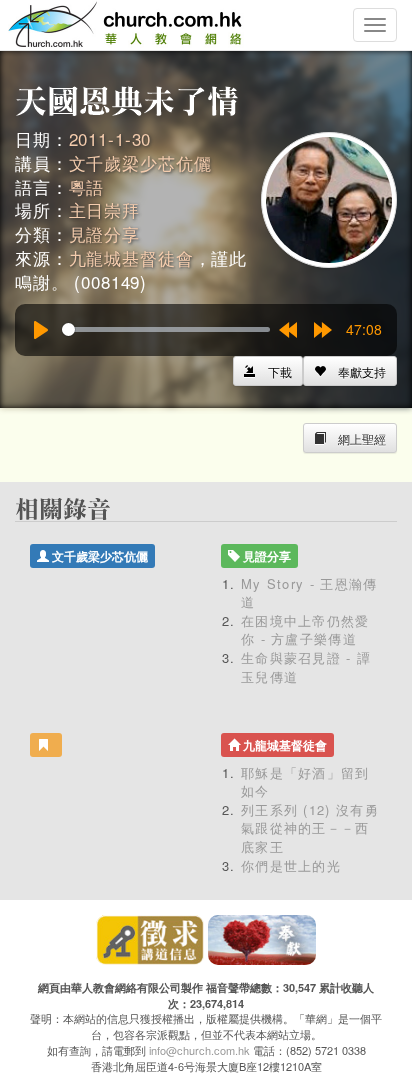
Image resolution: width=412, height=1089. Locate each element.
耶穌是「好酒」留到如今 (305, 782)
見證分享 (104, 233)
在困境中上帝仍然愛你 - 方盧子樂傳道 (305, 630)
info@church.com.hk (199, 1050)
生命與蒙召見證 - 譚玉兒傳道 (306, 667)
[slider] (166, 329)
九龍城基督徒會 (131, 257)
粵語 (87, 186)
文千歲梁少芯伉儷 (140, 162)
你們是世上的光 (291, 865)
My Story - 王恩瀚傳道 (309, 593)
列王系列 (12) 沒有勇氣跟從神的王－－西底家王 (310, 828)
